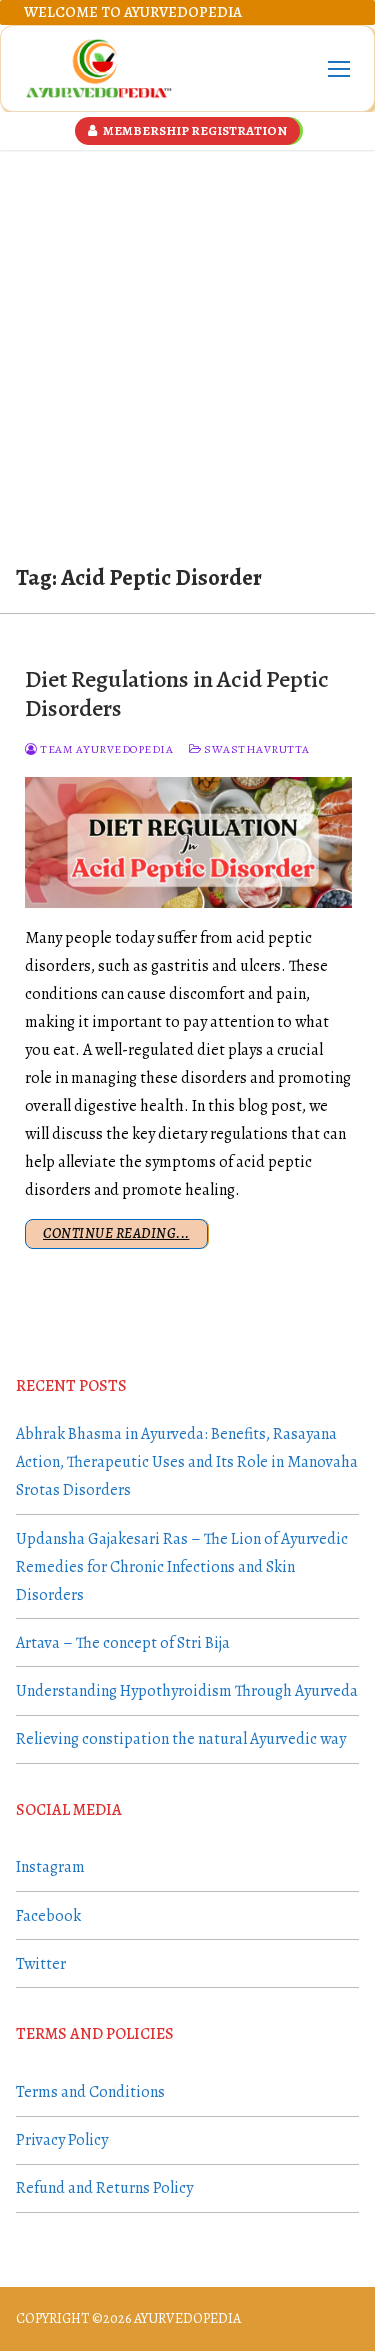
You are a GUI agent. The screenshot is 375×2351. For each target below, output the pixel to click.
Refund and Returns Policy (104, 2188)
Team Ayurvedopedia (105, 749)
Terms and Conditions (90, 2092)
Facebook (48, 1916)
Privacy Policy (62, 2140)
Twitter (41, 1964)
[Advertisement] (187, 347)
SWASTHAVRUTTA (256, 749)
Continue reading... (116, 1233)
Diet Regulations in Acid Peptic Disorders (177, 694)
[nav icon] (339, 69)
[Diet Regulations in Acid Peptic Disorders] (188, 842)
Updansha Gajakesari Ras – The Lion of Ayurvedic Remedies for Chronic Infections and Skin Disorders (182, 1567)
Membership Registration (194, 130)
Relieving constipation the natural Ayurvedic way (181, 1739)
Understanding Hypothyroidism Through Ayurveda (187, 1691)
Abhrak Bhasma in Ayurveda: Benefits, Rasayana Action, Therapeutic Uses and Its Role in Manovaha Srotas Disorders (187, 1462)
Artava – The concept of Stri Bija (123, 1643)
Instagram (50, 1867)
